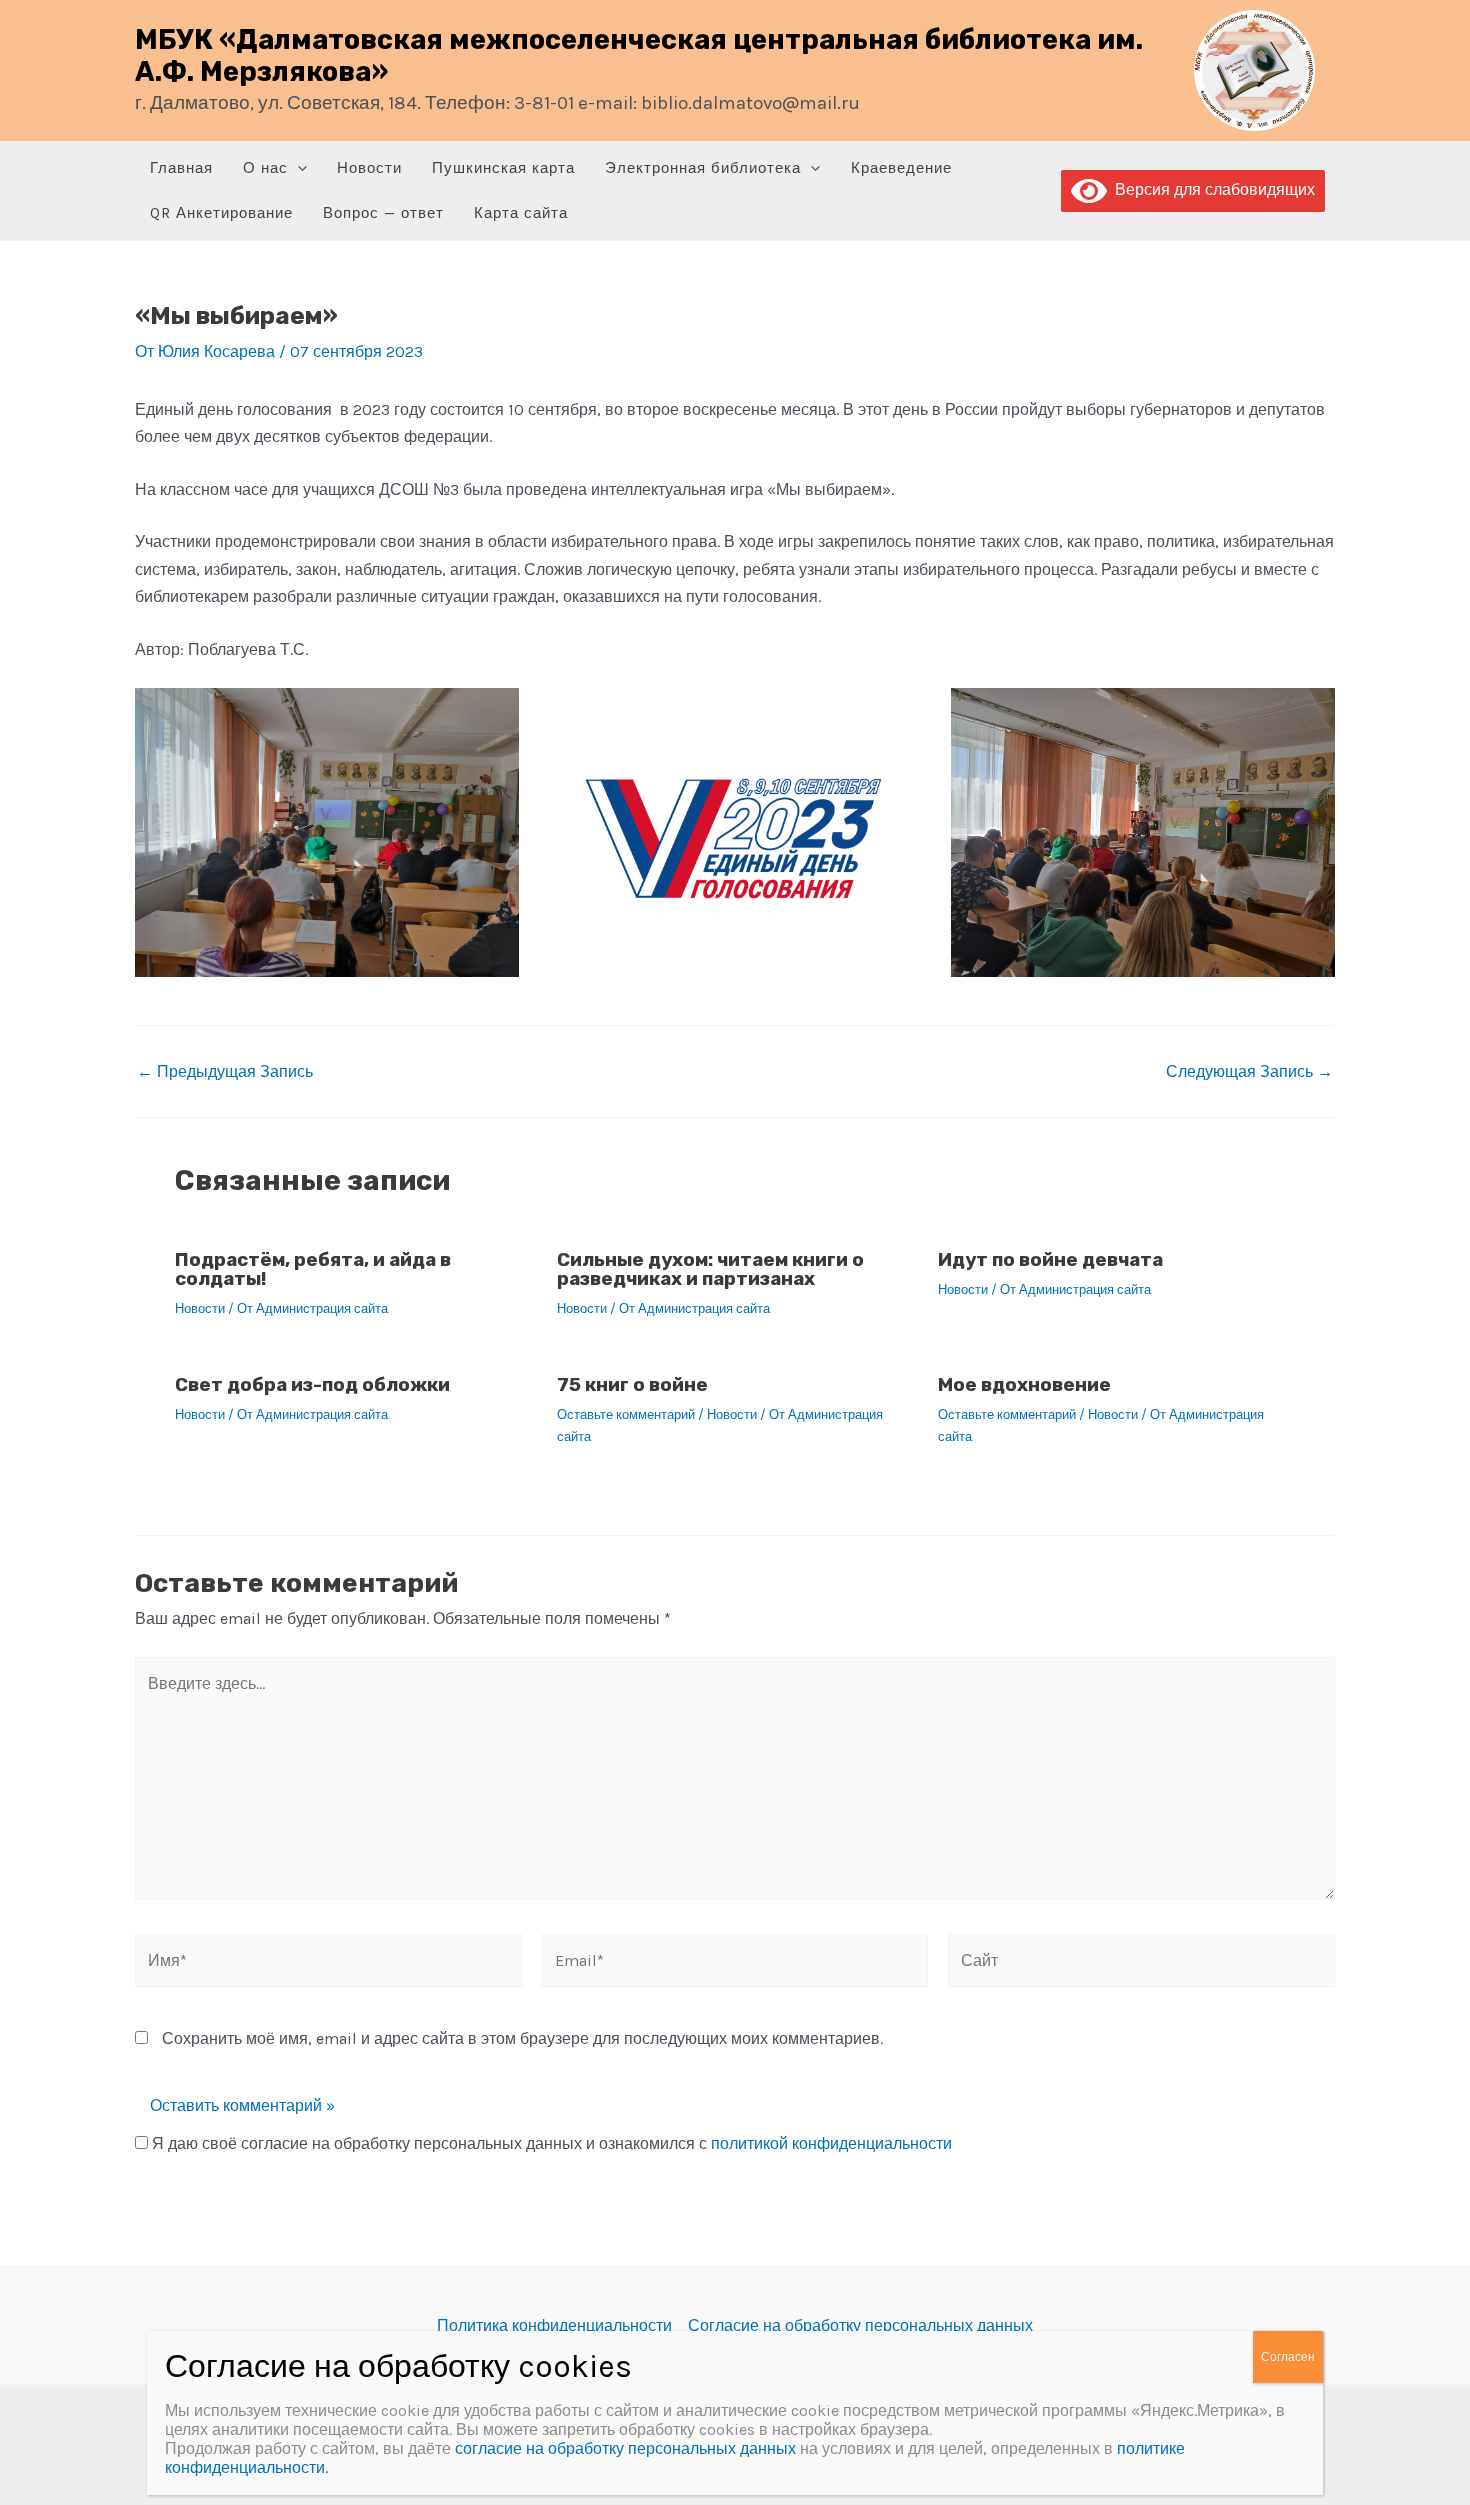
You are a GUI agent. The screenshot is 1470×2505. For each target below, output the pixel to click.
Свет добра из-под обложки (312, 1384)
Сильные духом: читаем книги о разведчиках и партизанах (710, 1269)
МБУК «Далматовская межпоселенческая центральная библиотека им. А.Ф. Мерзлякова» (639, 56)
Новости (369, 168)
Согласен (1288, 2357)
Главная (181, 168)
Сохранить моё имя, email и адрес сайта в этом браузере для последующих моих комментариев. (522, 2038)
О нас (265, 168)
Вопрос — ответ (383, 213)
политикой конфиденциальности (831, 2143)
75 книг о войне (632, 1384)
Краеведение (901, 168)
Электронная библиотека (703, 168)
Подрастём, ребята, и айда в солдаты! (313, 1269)
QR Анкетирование (221, 213)
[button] (297, 168)
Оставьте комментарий (626, 1414)
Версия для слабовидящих (1211, 189)
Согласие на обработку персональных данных (860, 2325)
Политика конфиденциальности (554, 2325)
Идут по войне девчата (1050, 1259)
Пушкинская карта (503, 168)
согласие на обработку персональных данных (625, 2448)
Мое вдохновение (1024, 1384)
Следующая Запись (1249, 1072)
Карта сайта (521, 213)
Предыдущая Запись (225, 1072)
